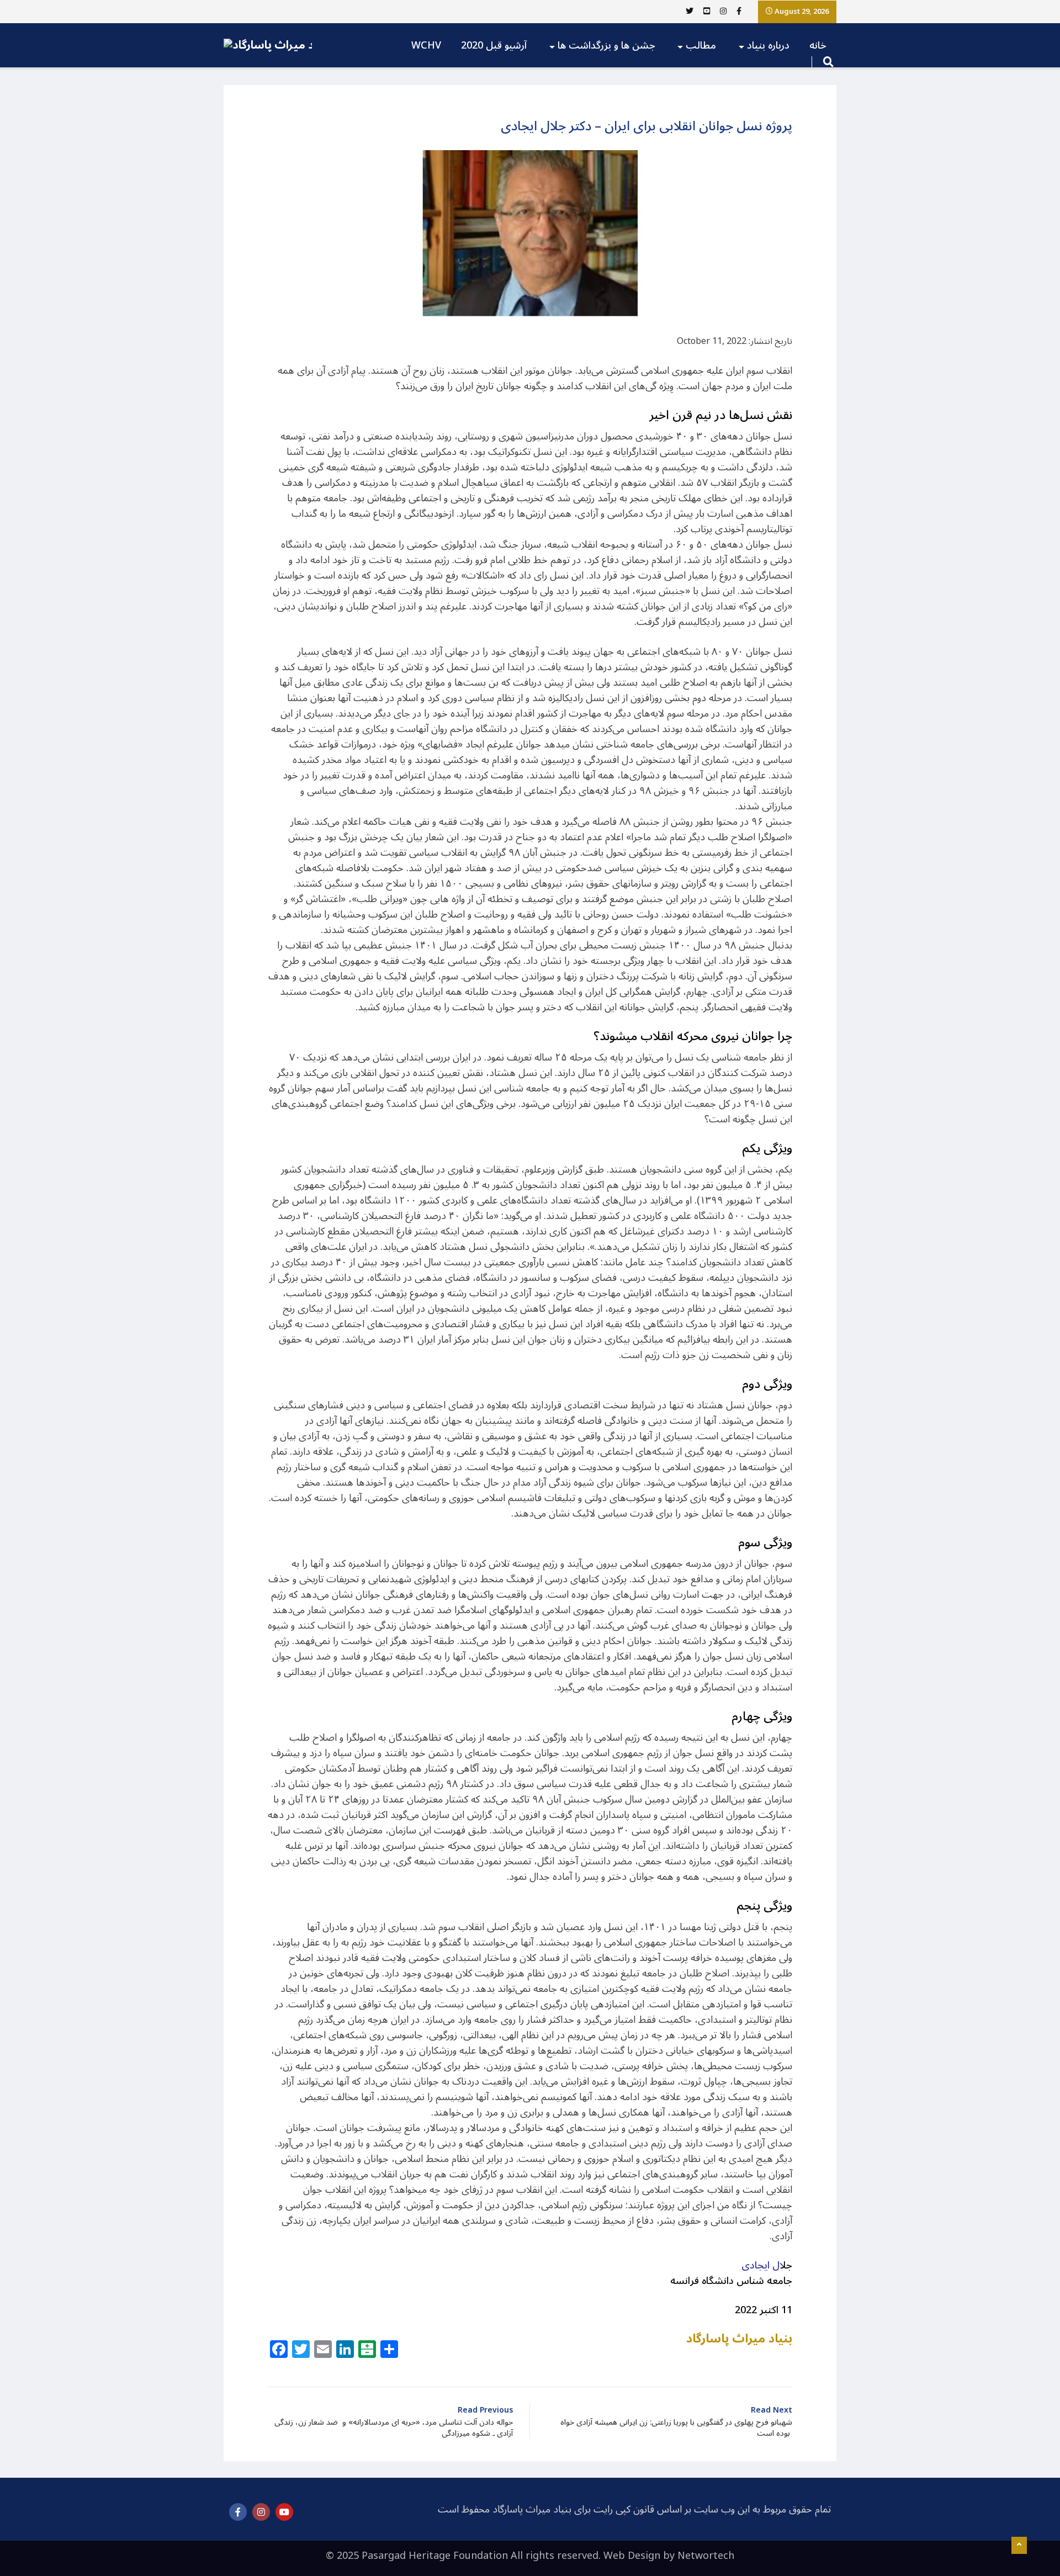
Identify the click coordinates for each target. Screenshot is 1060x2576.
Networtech (706, 2556)
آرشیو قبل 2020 (494, 45)
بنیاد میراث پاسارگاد (739, 2339)
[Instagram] (261, 2512)
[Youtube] (284, 2512)
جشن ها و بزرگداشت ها (606, 45)
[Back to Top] (1019, 2546)
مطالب (701, 45)
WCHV (426, 45)
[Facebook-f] (238, 2512)
